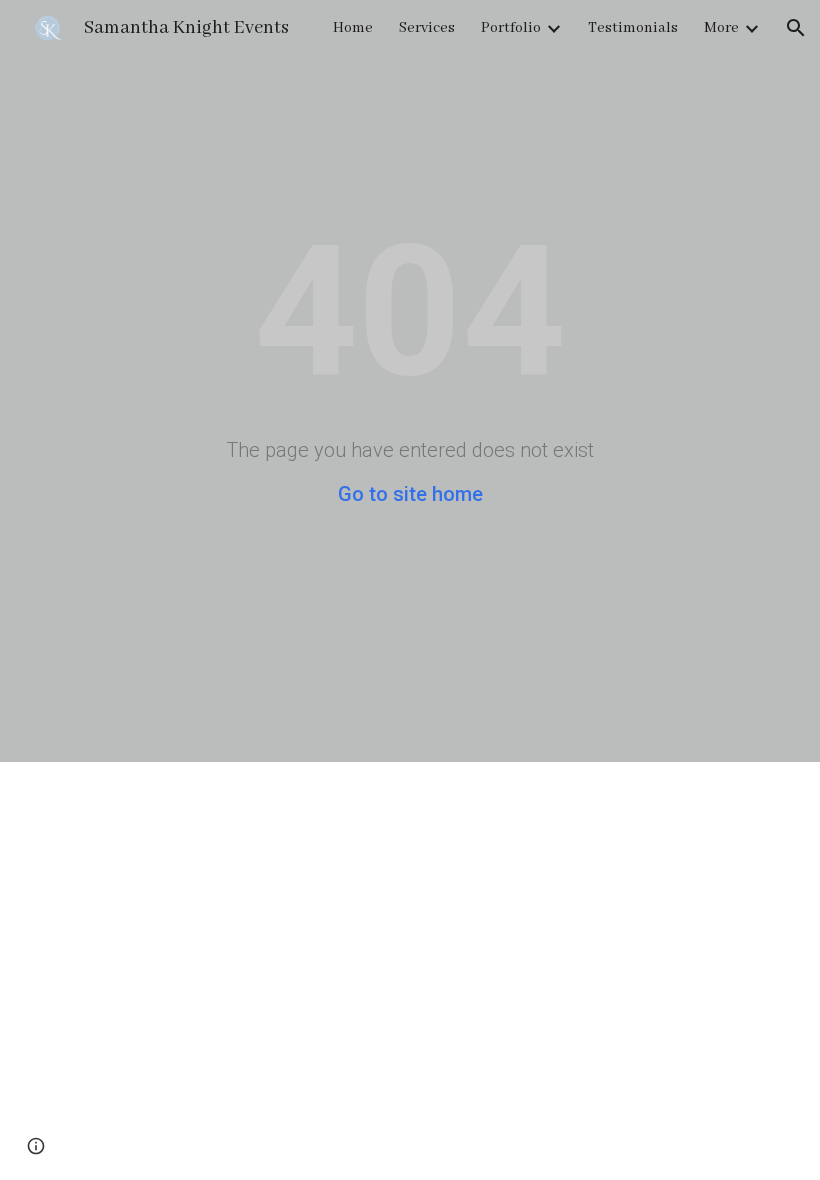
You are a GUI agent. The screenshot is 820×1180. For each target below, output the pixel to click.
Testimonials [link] (633, 28)
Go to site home (410, 494)
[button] (796, 28)
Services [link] (427, 28)
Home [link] (353, 28)
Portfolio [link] (511, 28)
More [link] (721, 28)
